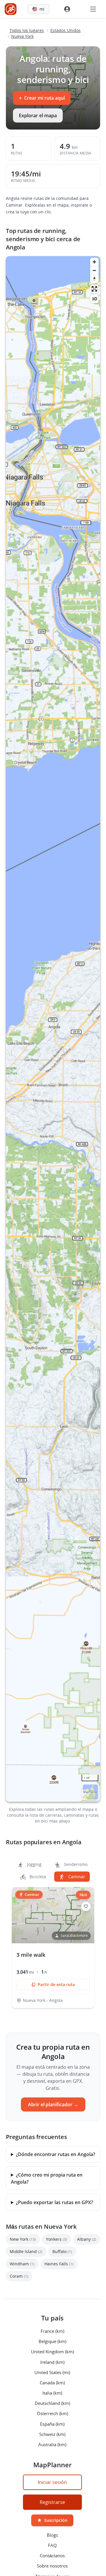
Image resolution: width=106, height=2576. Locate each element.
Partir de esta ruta (56, 1984)
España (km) (52, 2424)
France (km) (52, 2331)
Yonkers (57, 2239)
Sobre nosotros (52, 2566)
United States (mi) (52, 2372)
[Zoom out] (94, 270)
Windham (22, 2264)
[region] (53, 1029)
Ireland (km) (52, 2362)
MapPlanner (91, 1792)
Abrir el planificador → (53, 2104)
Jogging (34, 1864)
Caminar (76, 1877)
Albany (87, 2239)
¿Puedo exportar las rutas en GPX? (54, 2202)
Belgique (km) (52, 2341)
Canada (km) (52, 2382)
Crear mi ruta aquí (42, 98)
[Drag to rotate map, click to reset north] (94, 279)
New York (23, 2239)
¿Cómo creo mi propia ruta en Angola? (47, 2178)
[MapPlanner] (11, 9)
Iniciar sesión (52, 2482)
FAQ (52, 2545)
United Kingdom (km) (52, 2352)
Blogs (52, 2535)
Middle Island (26, 2251)
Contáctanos (52, 2555)
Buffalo (62, 2251)
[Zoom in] (94, 262)
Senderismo (75, 1864)
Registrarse (52, 2502)
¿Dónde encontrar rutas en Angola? (56, 2154)
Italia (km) (52, 2393)
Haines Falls (59, 2264)
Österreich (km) (52, 2413)
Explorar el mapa (38, 115)
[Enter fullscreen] (94, 289)
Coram (19, 2276)
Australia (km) (52, 2444)
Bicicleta (37, 1877)
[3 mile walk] (53, 1948)
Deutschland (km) (52, 2403)
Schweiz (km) (52, 2434)
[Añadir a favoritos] (86, 1906)
